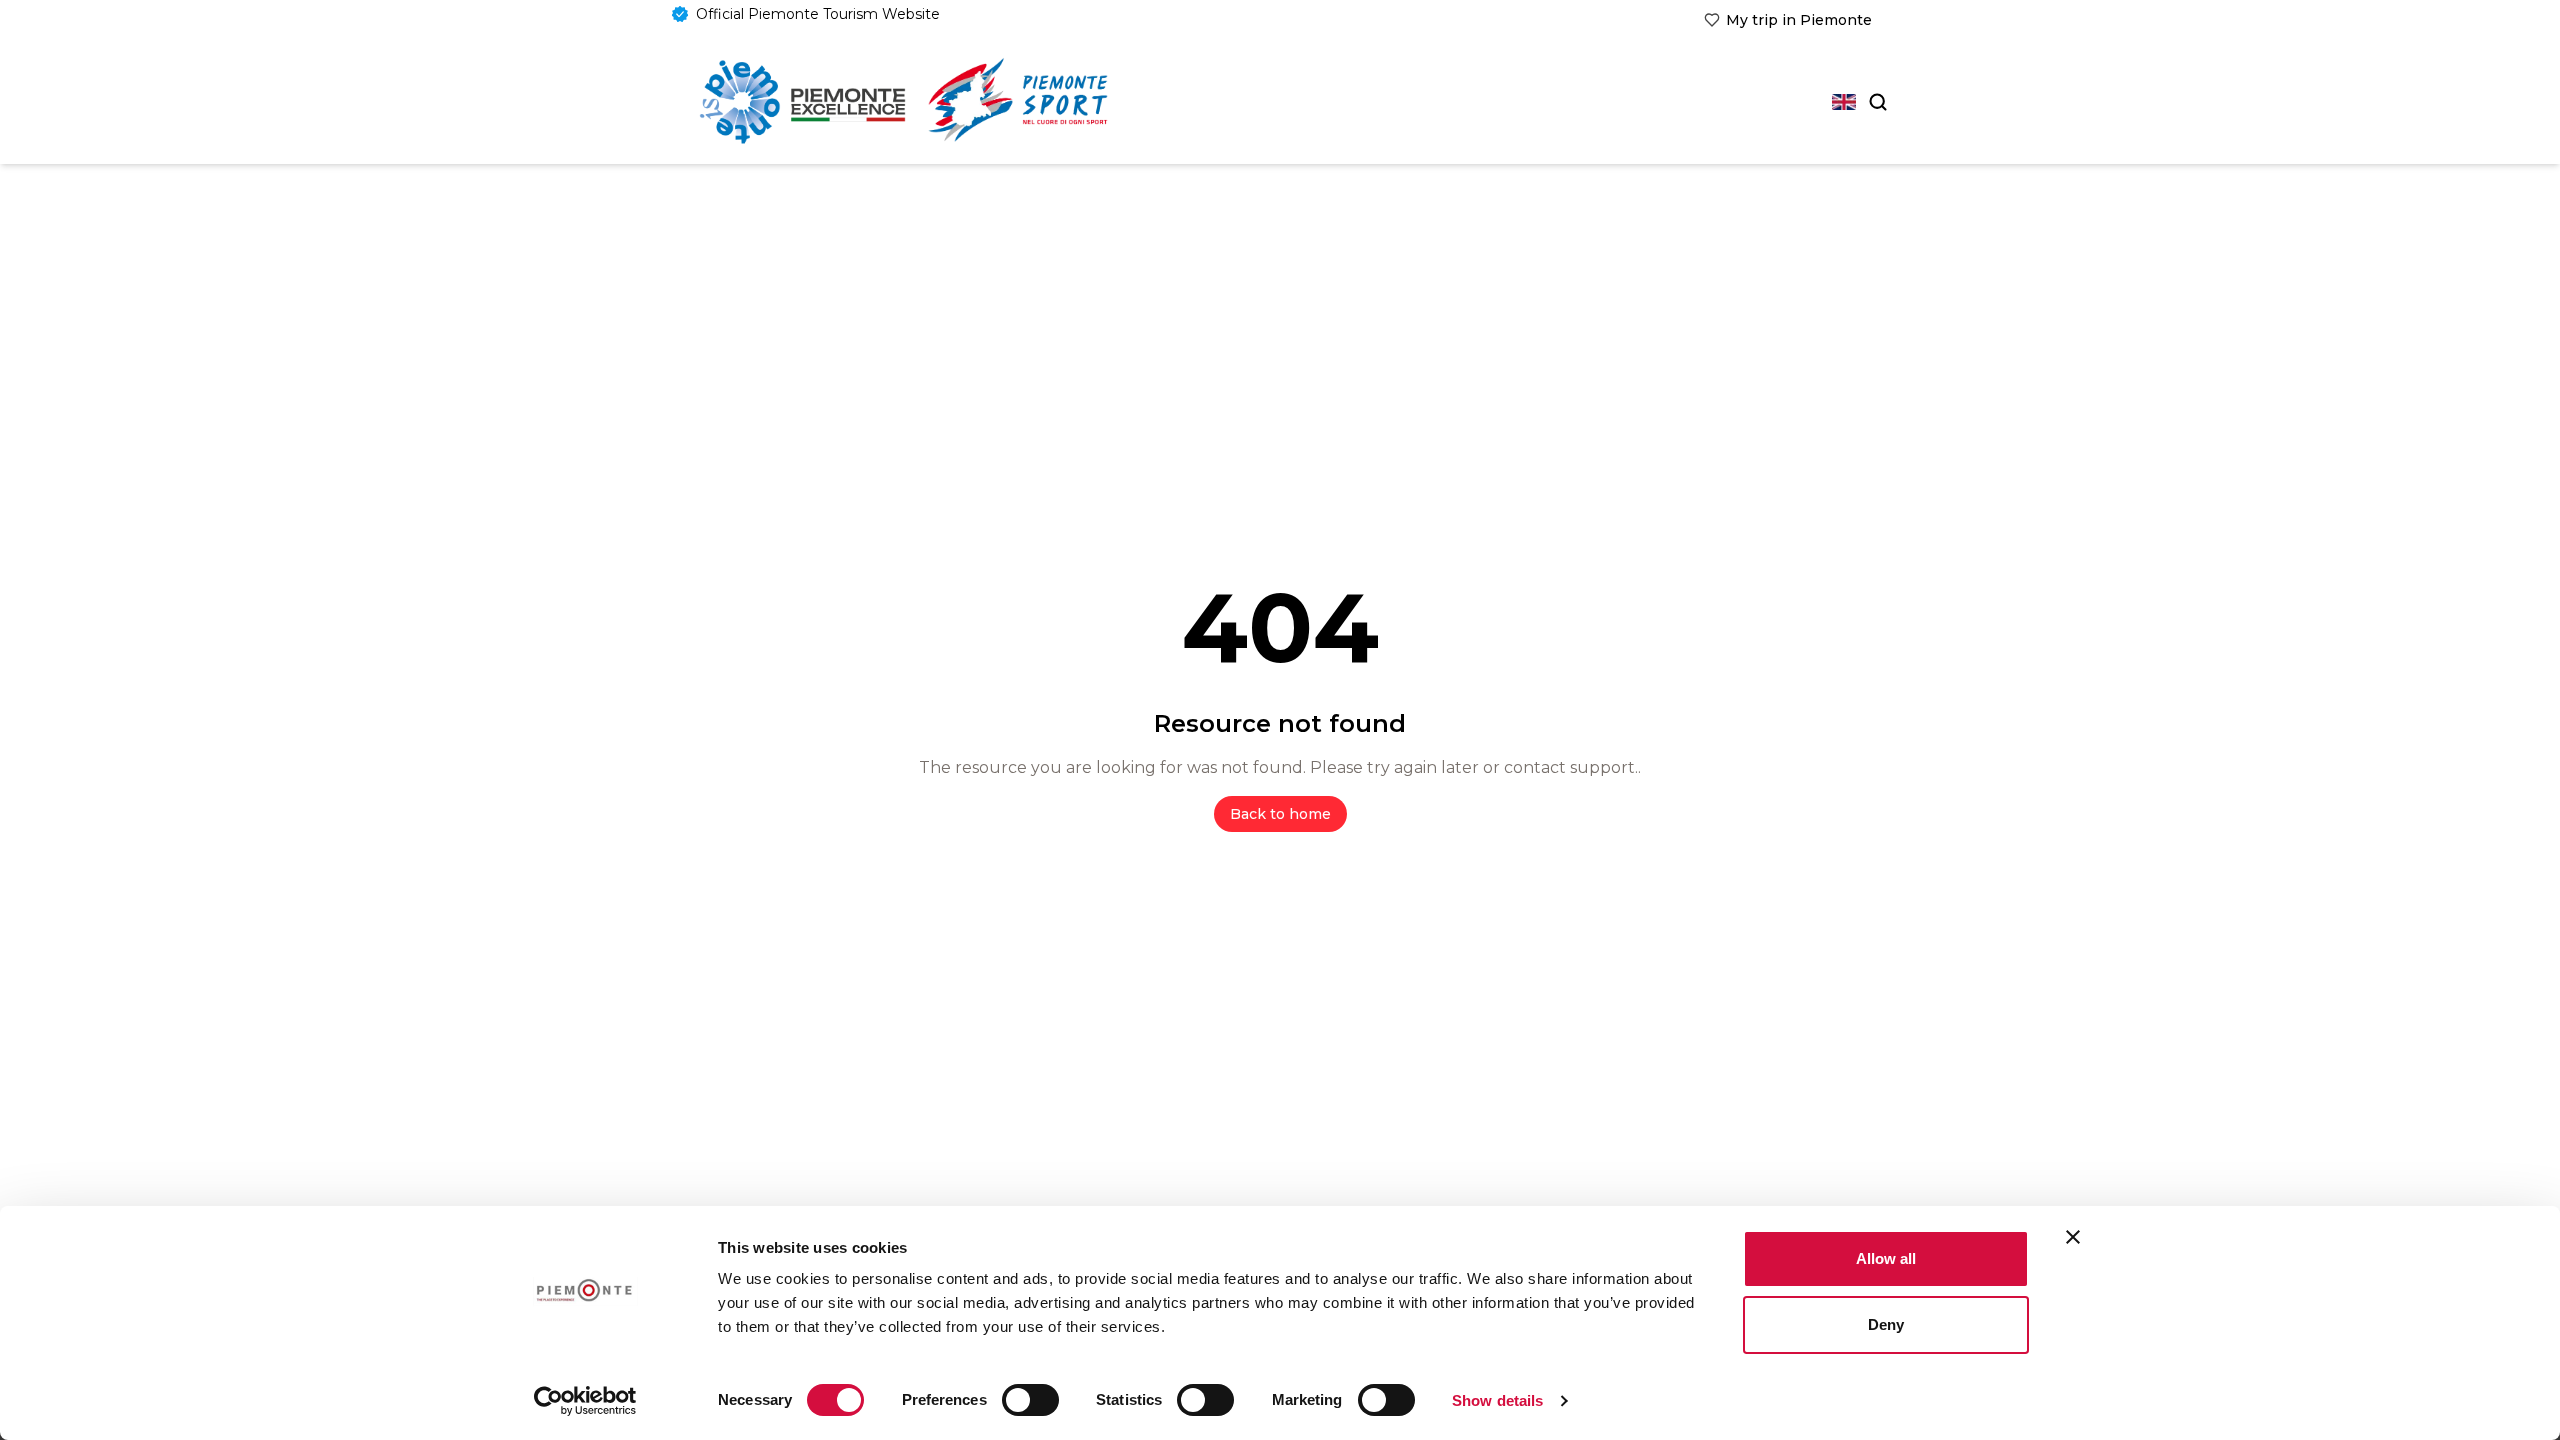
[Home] (802, 102)
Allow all (1886, 1258)
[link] (1788, 20)
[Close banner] (2073, 1237)
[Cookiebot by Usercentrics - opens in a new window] (585, 1401)
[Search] (1876, 102)
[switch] (1030, 1400)
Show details (1497, 1400)
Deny (1886, 1324)
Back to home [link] (1280, 814)
